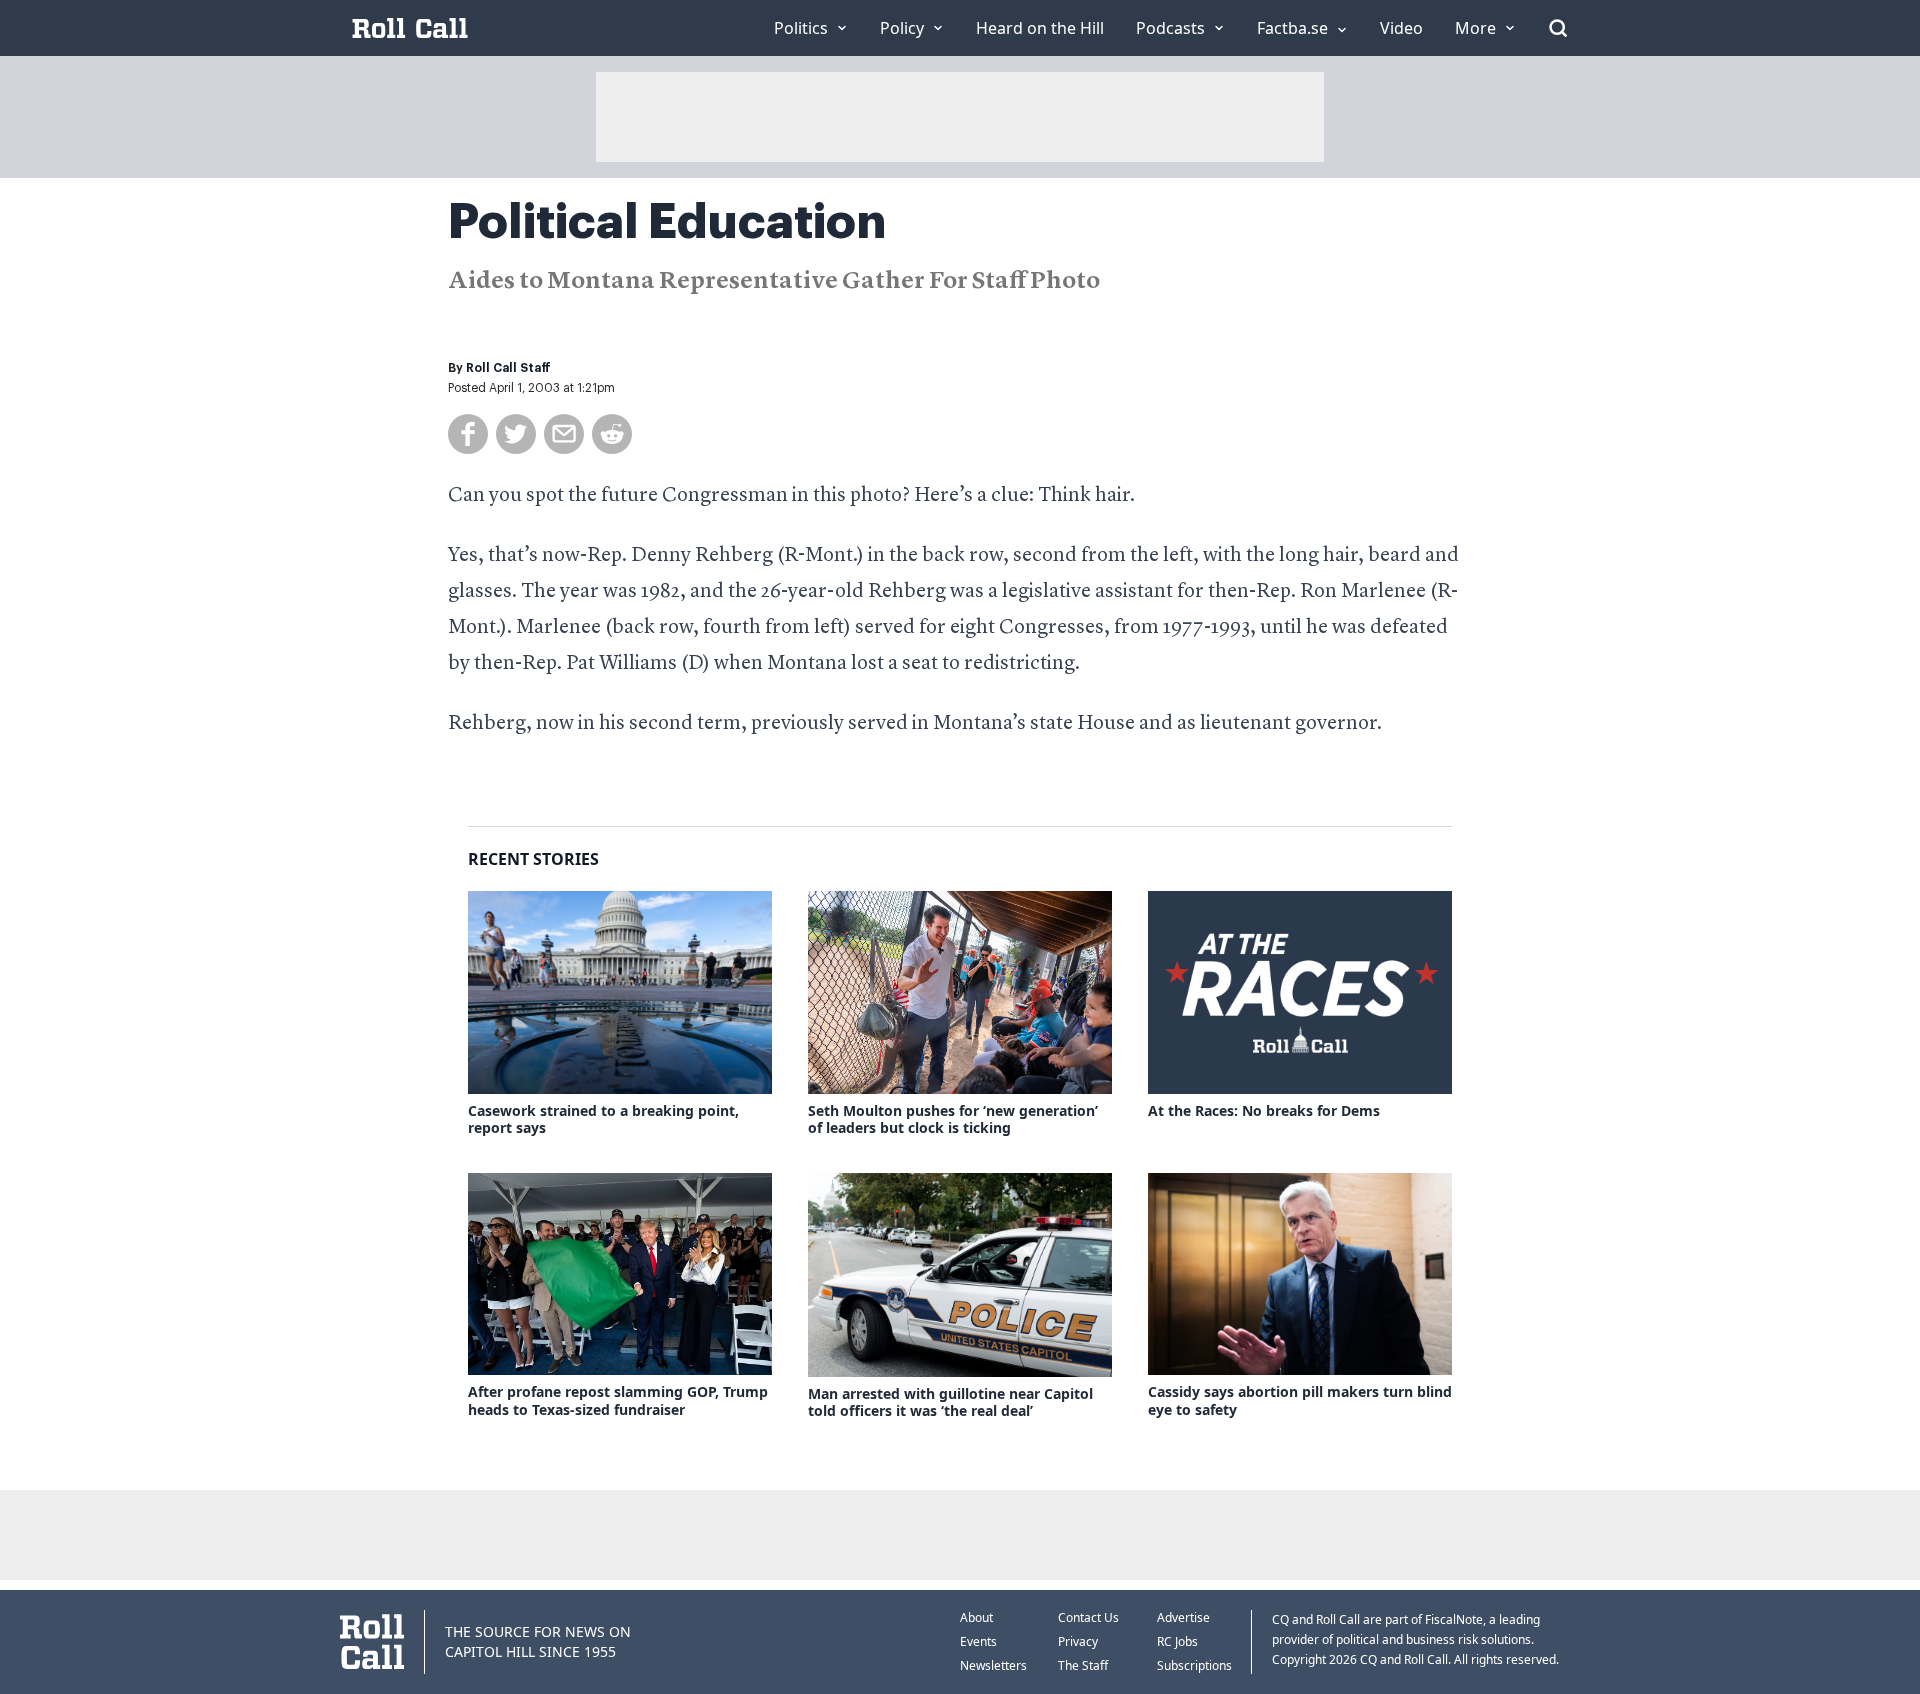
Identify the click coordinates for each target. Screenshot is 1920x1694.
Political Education (667, 222)
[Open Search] (1558, 28)
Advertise (1183, 1617)
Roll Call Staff (508, 368)
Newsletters (993, 1665)
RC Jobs (1177, 1641)
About (976, 1617)
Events (978, 1641)
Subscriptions (1194, 1665)
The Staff (1083, 1665)
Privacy (1078, 1641)
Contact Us (1088, 1617)
